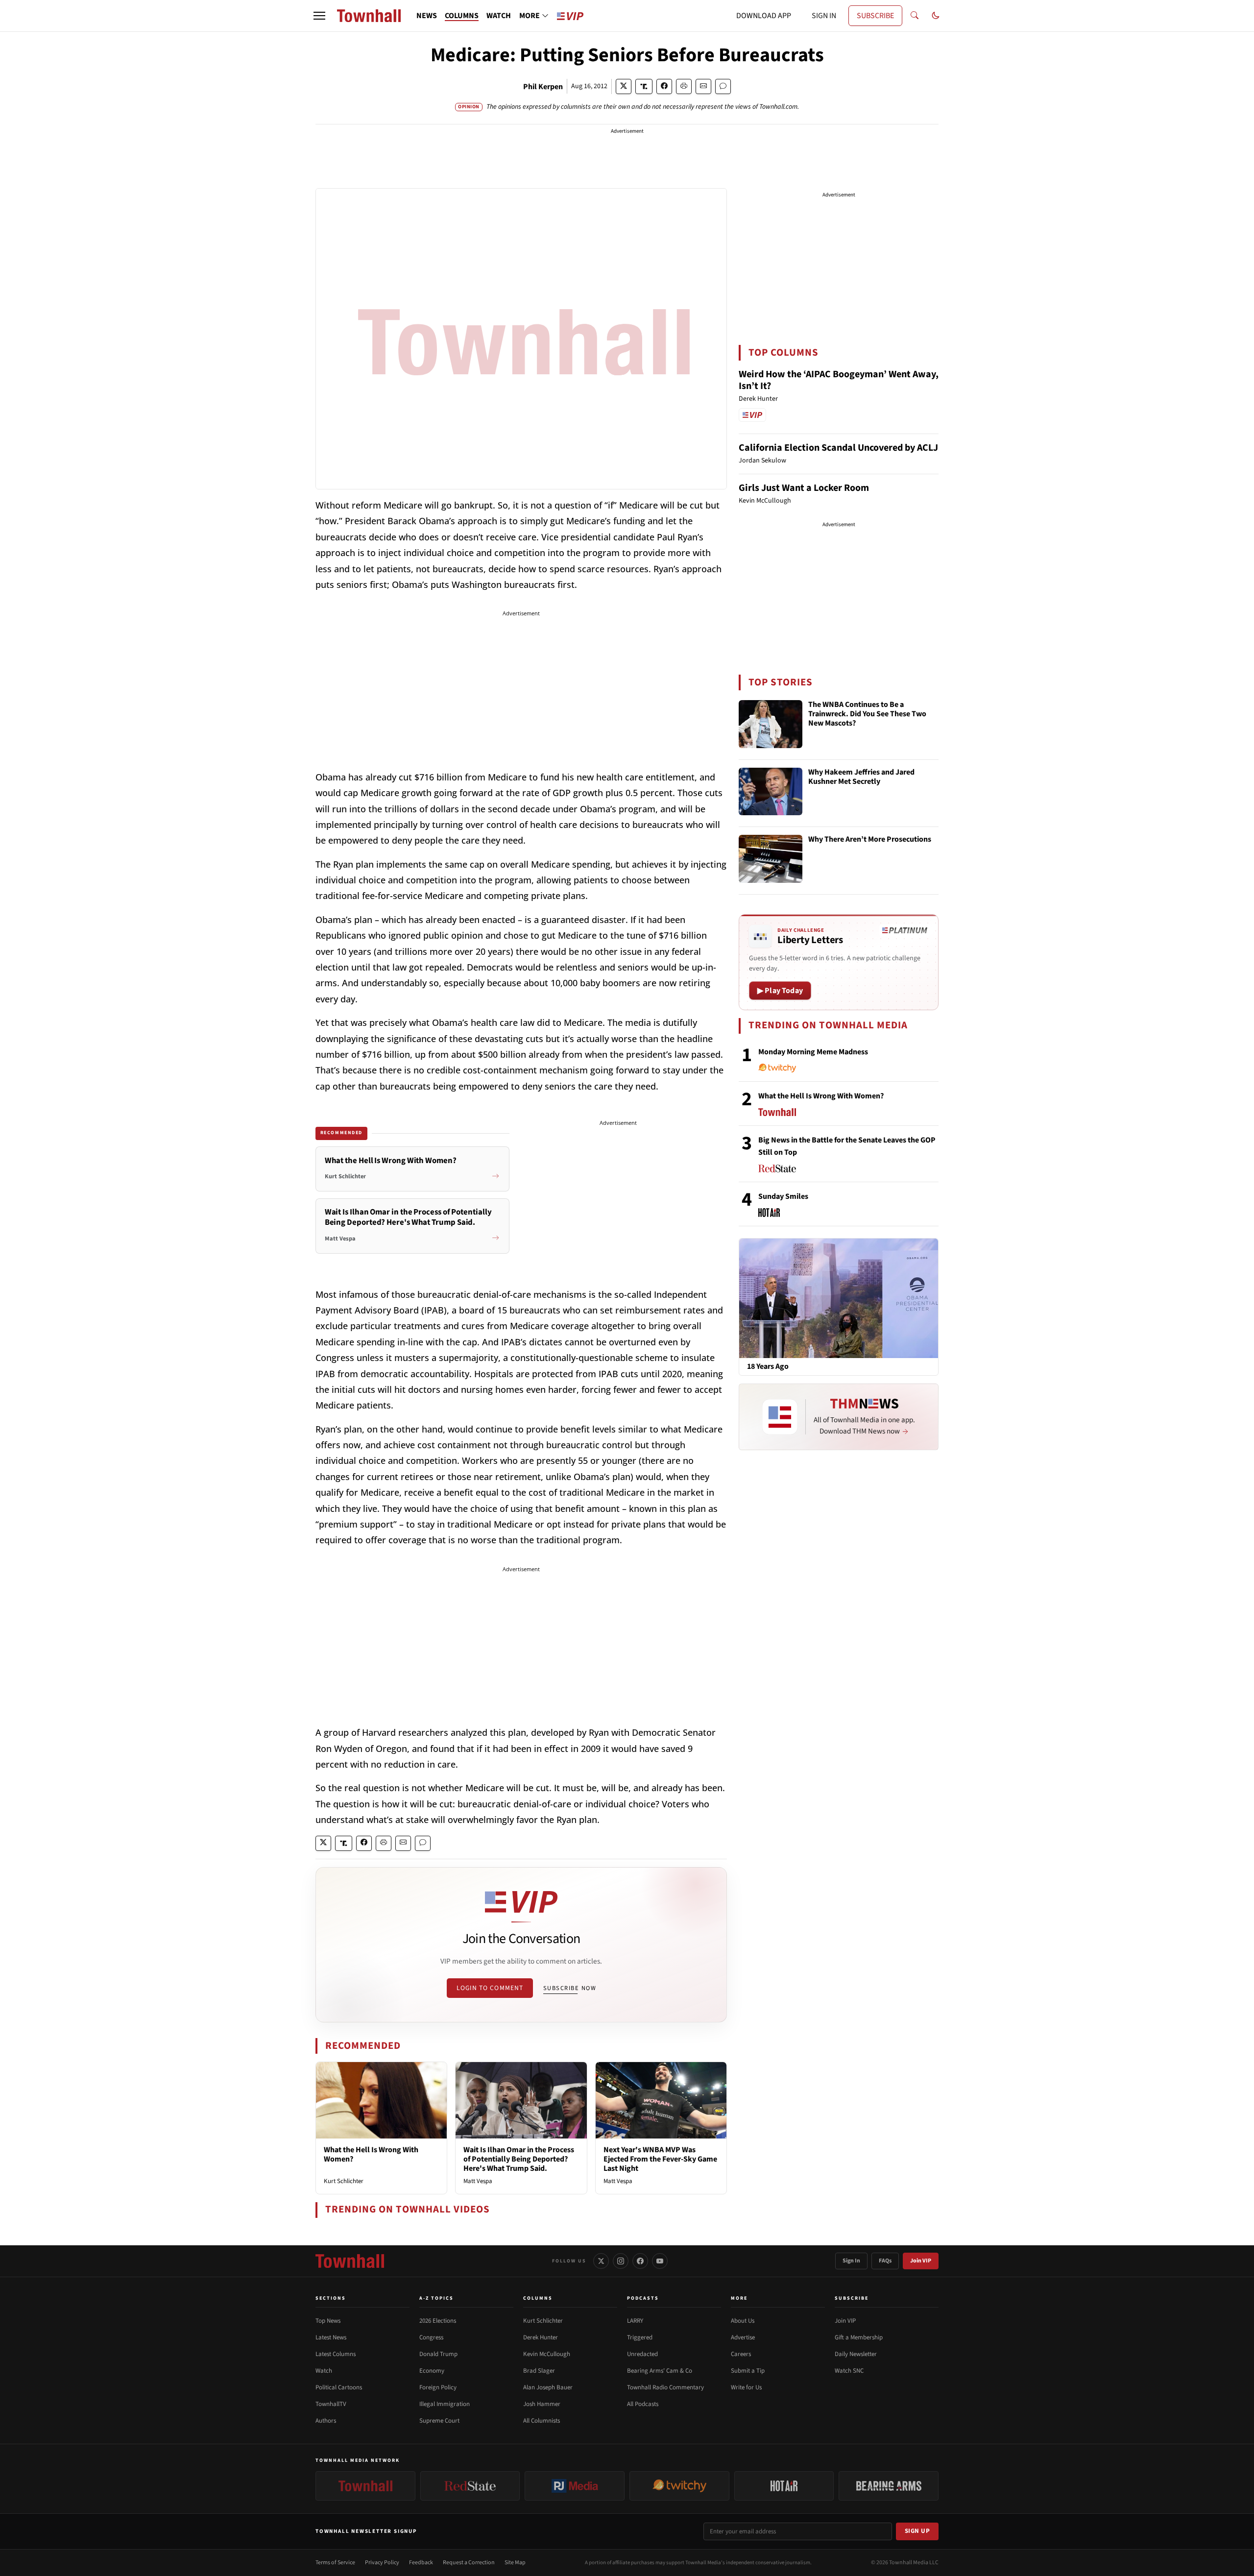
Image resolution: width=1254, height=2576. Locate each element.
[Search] (915, 16)
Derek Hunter (541, 2337)
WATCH (499, 16)
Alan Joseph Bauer (548, 2387)
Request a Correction (469, 2563)
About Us (743, 2321)
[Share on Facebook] (664, 86)
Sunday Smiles (783, 1196)
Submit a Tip (748, 2371)
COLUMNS (462, 16)
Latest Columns (336, 2354)
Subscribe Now (570, 1988)
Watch (324, 2371)
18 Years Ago (768, 1367)
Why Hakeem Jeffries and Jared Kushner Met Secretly (861, 777)
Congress (431, 2337)
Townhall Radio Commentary (665, 2387)
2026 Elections (438, 2321)
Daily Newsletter (856, 2354)
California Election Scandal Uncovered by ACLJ (838, 448)
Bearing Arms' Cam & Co (660, 2371)
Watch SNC (849, 2371)
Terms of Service (335, 2563)
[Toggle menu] (319, 16)
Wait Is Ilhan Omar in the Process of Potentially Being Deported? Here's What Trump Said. (519, 2159)
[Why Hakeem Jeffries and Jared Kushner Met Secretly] (771, 792)
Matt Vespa (478, 2181)
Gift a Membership (859, 2337)
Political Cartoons (339, 2387)
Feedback (421, 2563)
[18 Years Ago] (839, 1298)
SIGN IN (824, 16)
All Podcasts (643, 2404)
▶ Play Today (780, 991)
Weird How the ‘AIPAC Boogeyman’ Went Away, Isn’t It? (839, 380)
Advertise (743, 2337)
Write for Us (746, 2387)
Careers (741, 2354)
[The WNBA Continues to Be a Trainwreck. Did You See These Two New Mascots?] (771, 724)
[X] (601, 2261)
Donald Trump (438, 2354)
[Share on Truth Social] (644, 86)
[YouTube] (660, 2261)
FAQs (885, 2261)
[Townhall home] (350, 2261)
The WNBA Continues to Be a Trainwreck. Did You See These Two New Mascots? (867, 714)
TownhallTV (331, 2404)
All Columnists (542, 2421)
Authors (326, 2421)
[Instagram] (621, 2261)
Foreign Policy (438, 2387)
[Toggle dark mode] (936, 16)
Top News (328, 2321)
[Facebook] (640, 2261)
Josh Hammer (542, 2404)
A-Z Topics (436, 2298)
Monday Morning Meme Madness (813, 1052)
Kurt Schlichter (344, 2181)
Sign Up (917, 2531)
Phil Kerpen (543, 87)
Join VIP (921, 2261)
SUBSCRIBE (875, 16)
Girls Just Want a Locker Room (804, 488)
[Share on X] (624, 86)
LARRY (635, 2321)
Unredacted (642, 2354)
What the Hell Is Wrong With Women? (371, 2154)
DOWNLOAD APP (764, 16)
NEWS (427, 16)
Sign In (851, 2261)
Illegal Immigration (445, 2404)
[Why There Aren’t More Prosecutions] (771, 859)
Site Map (515, 2563)
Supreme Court (439, 2421)
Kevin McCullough (547, 2354)
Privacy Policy (382, 2563)
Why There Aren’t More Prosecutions (870, 840)
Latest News (331, 2337)
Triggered (640, 2337)
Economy (432, 2371)
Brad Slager (539, 2371)
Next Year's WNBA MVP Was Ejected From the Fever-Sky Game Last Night (660, 2159)
